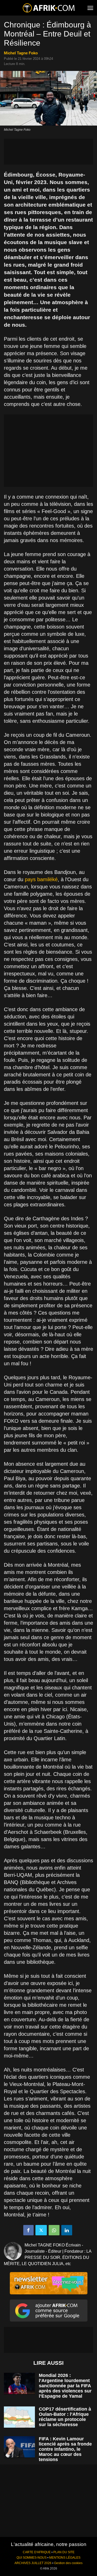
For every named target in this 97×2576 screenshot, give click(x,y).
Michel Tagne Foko (21, 53)
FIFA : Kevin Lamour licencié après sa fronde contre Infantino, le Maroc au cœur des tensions (65, 2449)
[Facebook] (28, 2230)
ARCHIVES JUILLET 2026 (33, 2563)
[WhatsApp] (54, 2230)
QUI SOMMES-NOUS (32, 2558)
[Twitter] (41, 2230)
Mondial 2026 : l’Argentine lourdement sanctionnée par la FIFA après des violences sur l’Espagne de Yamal (65, 2386)
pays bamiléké (41, 879)
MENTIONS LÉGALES (65, 2558)
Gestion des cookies (68, 2563)
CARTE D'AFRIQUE (37, 2552)
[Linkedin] (67, 2230)
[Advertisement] (48, 152)
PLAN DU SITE (64, 2552)
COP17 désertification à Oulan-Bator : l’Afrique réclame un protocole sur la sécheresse (65, 2417)
